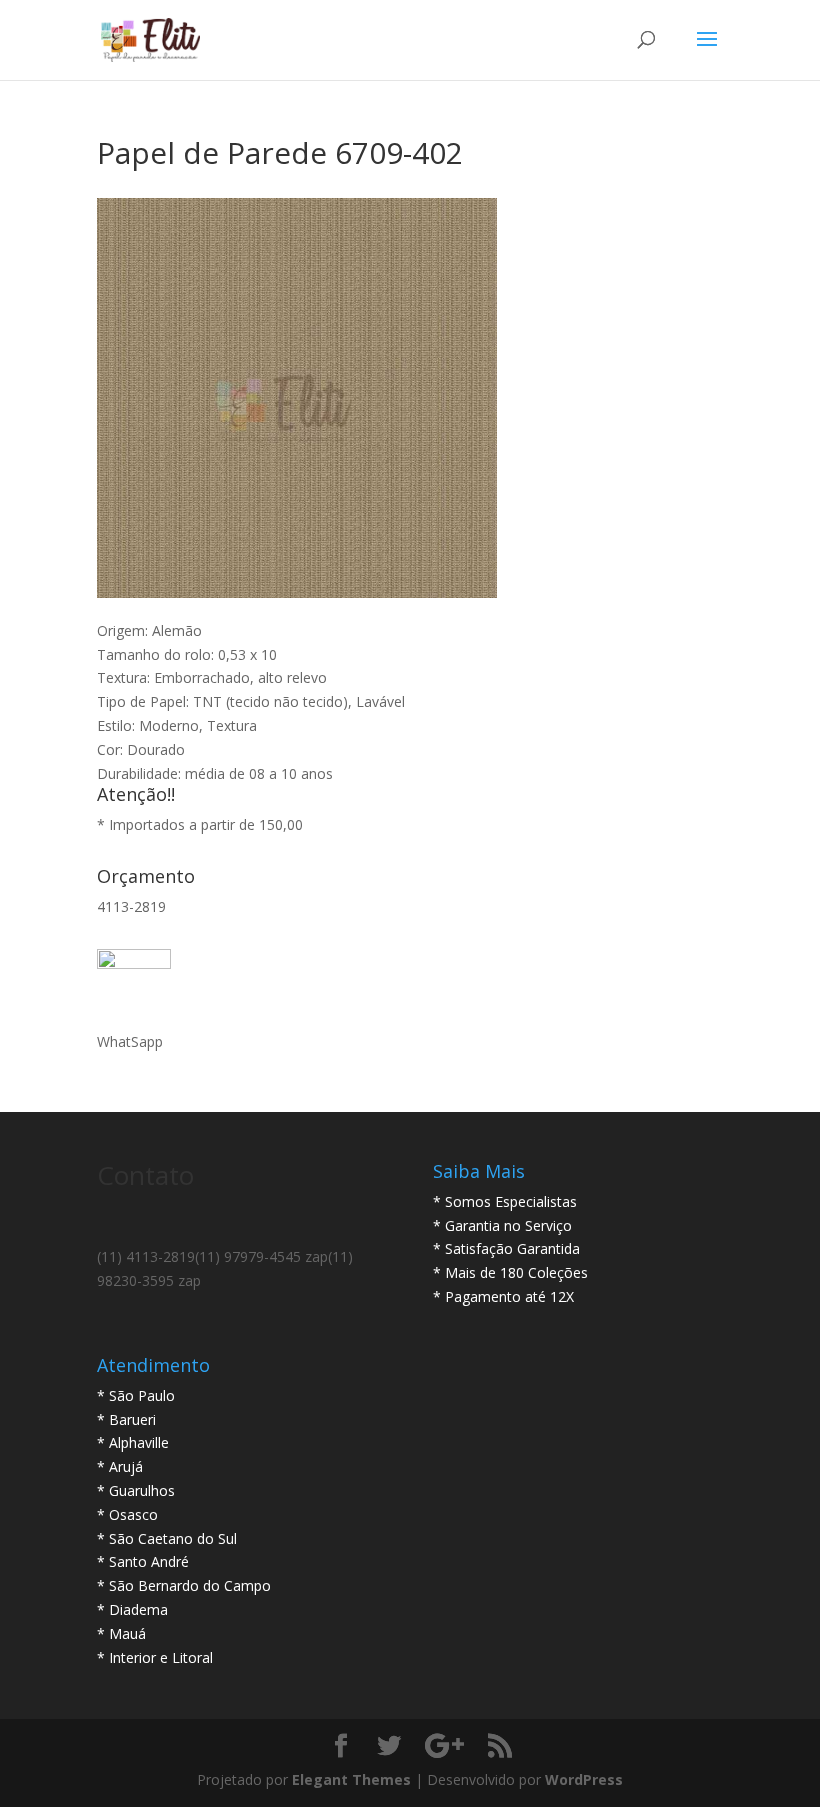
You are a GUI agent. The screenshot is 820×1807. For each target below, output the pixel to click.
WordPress (584, 1779)
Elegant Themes (351, 1779)
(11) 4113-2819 (146, 1256)
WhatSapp (130, 1041)
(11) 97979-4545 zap (261, 1256)
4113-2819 (131, 906)
